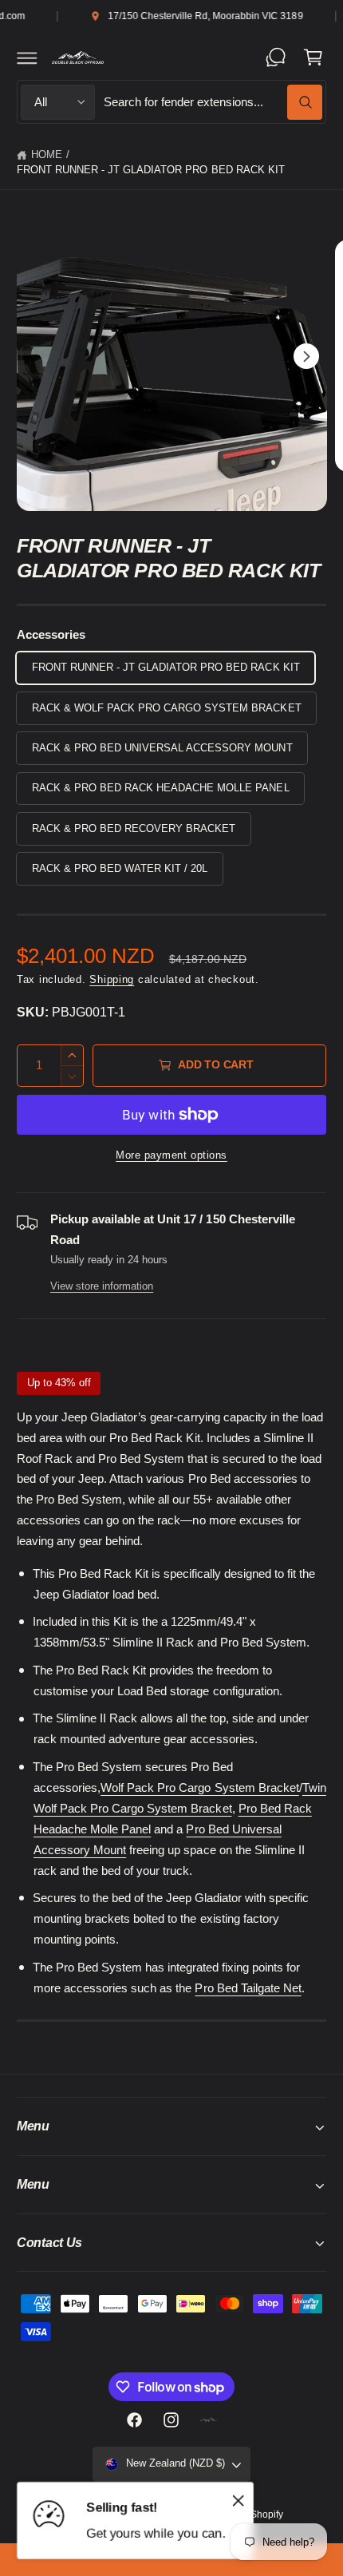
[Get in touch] (276, 57)
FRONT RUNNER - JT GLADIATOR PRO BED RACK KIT (151, 170)
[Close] (239, 2501)
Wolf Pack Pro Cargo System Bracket (200, 1788)
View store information (102, 1286)
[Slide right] (306, 356)
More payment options (171, 1155)
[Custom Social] (208, 2419)
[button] (27, 57)
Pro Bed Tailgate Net (248, 1988)
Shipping (112, 980)
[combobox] (213, 102)
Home (47, 155)
